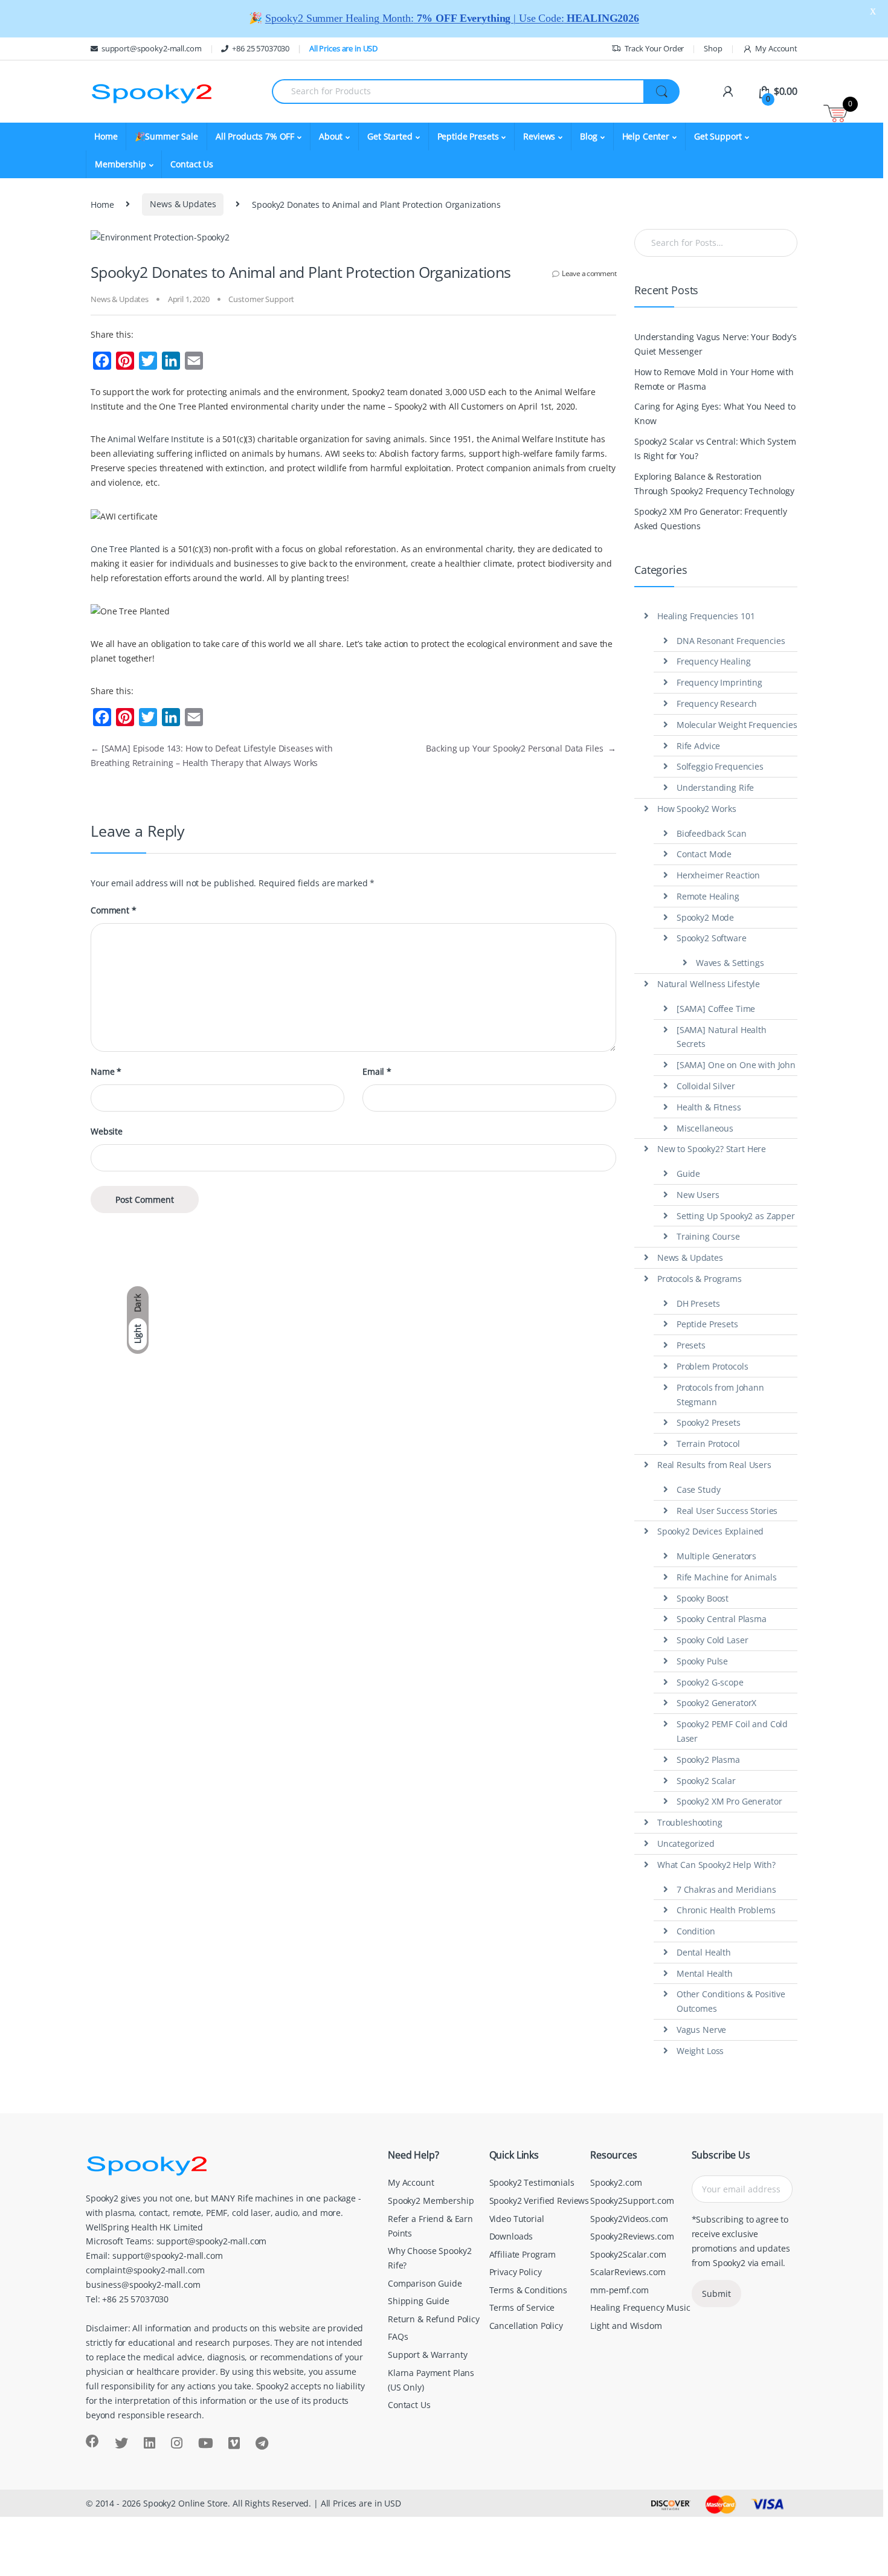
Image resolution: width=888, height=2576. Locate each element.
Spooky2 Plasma (708, 1760)
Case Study (699, 1489)
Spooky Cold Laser (713, 1640)
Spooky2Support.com (632, 2201)
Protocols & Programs (700, 1279)
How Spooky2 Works (697, 809)
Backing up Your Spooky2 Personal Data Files (521, 748)
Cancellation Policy (526, 2326)
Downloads (511, 2236)
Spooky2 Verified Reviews (539, 2201)
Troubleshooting (690, 1822)
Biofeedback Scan (712, 833)
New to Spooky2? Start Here (712, 1149)
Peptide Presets (707, 1324)
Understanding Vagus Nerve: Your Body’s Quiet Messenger (716, 344)
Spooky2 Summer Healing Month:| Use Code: (452, 18)
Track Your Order (655, 48)
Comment (114, 910)
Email (377, 1072)
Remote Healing (708, 896)
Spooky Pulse (702, 1661)
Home (106, 136)
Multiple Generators (716, 1556)
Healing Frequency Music (640, 2307)
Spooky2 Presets (709, 1422)
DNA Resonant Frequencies (731, 641)
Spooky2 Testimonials (532, 2182)
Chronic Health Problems (726, 1910)
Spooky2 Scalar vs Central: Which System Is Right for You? (715, 449)
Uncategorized (686, 1843)
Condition (696, 1931)
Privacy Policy (516, 2272)
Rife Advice (698, 746)
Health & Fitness (709, 1107)
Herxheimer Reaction (718, 875)
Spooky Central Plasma (722, 1619)
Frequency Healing (714, 661)
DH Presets (698, 1303)
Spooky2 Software (712, 938)
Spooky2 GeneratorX (716, 1703)
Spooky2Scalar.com (628, 2254)
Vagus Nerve (701, 2030)
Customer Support (261, 299)
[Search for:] (716, 243)
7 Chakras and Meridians (726, 1889)
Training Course (708, 1236)
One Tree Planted (125, 549)
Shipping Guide (419, 2301)
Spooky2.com (616, 2182)
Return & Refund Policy (434, 2319)
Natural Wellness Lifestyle (709, 984)
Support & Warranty (427, 2355)
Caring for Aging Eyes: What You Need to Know (715, 414)
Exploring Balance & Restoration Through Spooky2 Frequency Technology (714, 484)
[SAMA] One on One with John (736, 1065)
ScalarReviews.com (628, 2272)
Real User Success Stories (727, 1511)
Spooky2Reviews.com (632, 2236)
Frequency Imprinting (719, 682)
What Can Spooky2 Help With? (716, 1865)
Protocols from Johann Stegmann (720, 1395)
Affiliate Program (523, 2254)
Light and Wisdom (626, 2326)
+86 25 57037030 (261, 48)
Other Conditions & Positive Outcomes (731, 2001)
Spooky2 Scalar (706, 1781)
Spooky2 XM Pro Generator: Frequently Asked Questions (711, 519)
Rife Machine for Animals (727, 1577)
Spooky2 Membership (431, 2201)
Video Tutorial (517, 2219)
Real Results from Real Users (714, 1465)
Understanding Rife (715, 787)
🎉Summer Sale (166, 136)
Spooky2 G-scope (710, 1682)
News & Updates (183, 204)
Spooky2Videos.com (629, 2219)
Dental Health (704, 1952)
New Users (698, 1195)
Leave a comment (589, 273)
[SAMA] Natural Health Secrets (722, 1037)
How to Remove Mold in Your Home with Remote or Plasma (714, 379)
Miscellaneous (705, 1128)
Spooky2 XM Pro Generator (729, 1801)
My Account (776, 48)
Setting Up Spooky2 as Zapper (736, 1216)
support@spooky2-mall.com (152, 48)
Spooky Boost (703, 1598)
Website (107, 1132)
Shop (713, 48)
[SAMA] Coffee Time (716, 1009)
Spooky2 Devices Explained (711, 1531)
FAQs (398, 2336)
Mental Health (705, 1973)
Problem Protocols (713, 1366)
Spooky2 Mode (705, 917)
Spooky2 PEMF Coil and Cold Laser (732, 1731)
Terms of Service (522, 2307)
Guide (688, 1174)
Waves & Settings (730, 963)
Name (106, 1072)
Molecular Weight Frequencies (737, 725)
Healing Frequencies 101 (706, 616)
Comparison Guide (425, 2283)
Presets (691, 1345)
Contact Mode (704, 854)
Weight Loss (700, 2051)
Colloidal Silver (706, 1086)
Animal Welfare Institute (156, 439)
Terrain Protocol (708, 1444)
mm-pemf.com (619, 2290)
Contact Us (192, 164)
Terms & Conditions (528, 2290)
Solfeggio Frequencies (720, 766)
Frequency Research (717, 704)
